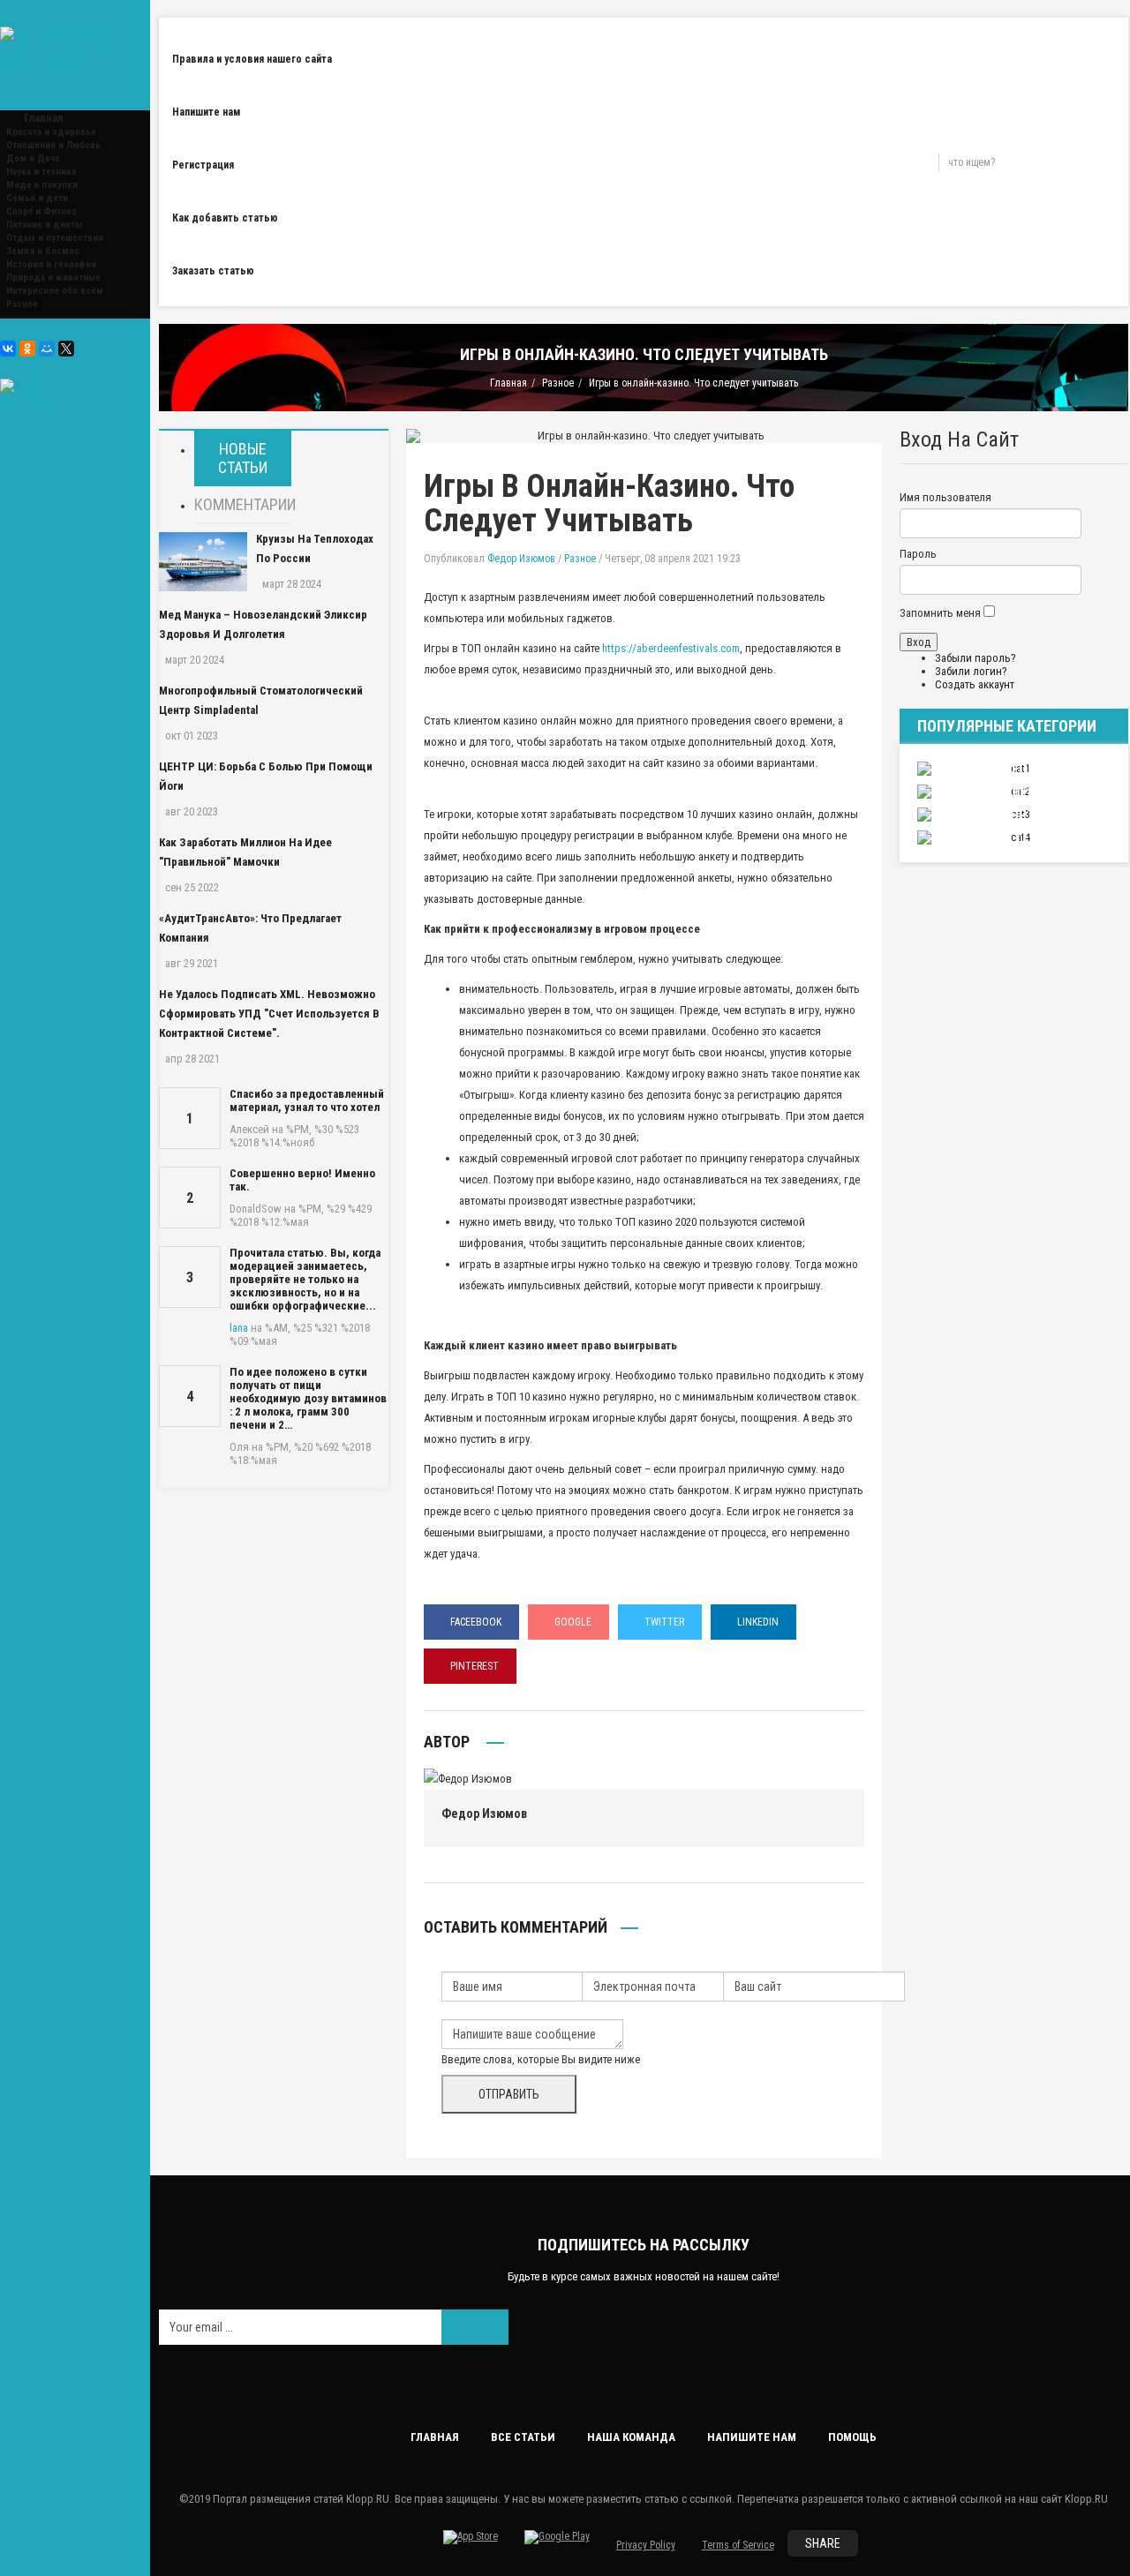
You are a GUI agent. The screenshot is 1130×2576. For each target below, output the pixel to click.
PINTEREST (475, 1666)
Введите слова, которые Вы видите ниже (541, 2059)
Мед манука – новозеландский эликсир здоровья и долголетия (263, 624)
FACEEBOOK (476, 1622)
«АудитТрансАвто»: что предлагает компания (250, 928)
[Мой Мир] (47, 349)
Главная (508, 383)
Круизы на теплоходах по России (315, 548)
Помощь (852, 2437)
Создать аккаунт (975, 684)
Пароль (918, 554)
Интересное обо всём (55, 291)
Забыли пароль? (976, 658)
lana (239, 1328)
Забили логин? (971, 671)
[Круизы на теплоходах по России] (203, 562)
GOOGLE (573, 1622)
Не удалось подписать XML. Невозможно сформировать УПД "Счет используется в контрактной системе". (269, 1014)
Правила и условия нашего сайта (252, 59)
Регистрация (203, 165)
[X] (66, 349)
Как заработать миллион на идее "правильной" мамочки (245, 852)
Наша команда (631, 2437)
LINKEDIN (758, 1622)
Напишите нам (206, 112)
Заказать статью (213, 271)
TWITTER (664, 1622)
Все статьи (523, 2437)
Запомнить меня (940, 613)
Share (823, 2543)
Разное (22, 304)
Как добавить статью (225, 218)
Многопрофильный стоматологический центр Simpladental (261, 700)
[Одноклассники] (27, 349)
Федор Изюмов (521, 559)
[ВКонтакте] (8, 349)
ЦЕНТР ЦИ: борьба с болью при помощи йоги (266, 776)
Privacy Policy (646, 2545)
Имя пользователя (945, 497)
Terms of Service (738, 2545)
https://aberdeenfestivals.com (671, 648)
